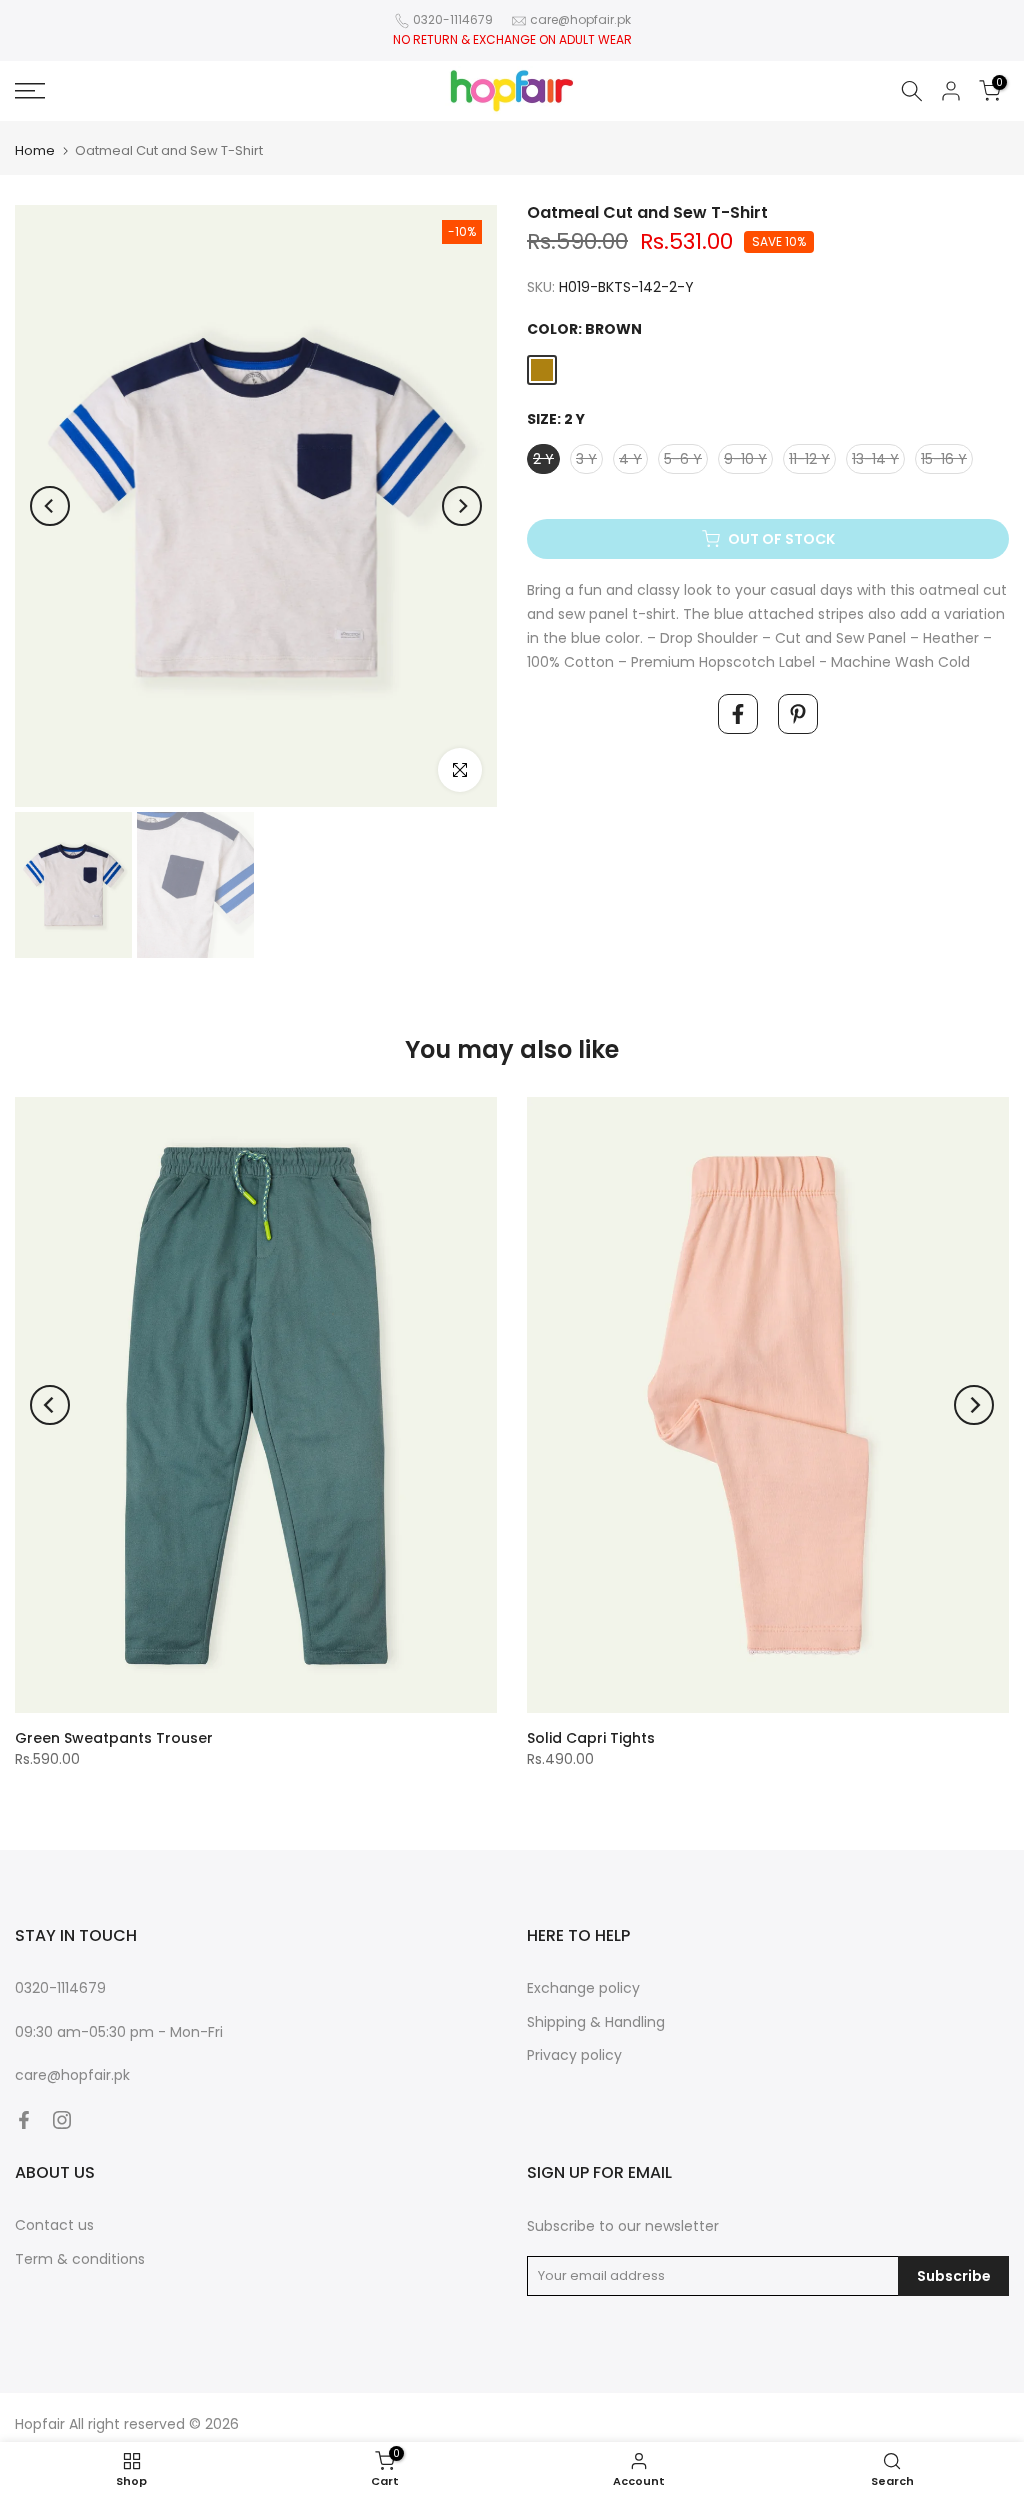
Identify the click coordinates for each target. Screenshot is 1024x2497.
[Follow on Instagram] (62, 2120)
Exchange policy (583, 1988)
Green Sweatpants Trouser (114, 1738)
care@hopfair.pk (580, 19)
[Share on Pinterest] (798, 714)
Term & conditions (80, 2259)
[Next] (462, 506)
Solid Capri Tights (591, 1738)
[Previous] (50, 506)
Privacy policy (574, 2055)
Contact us (54, 2225)
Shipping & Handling (596, 2022)
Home (35, 150)
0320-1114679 (453, 19)
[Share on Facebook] (738, 714)
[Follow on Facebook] (24, 2120)
